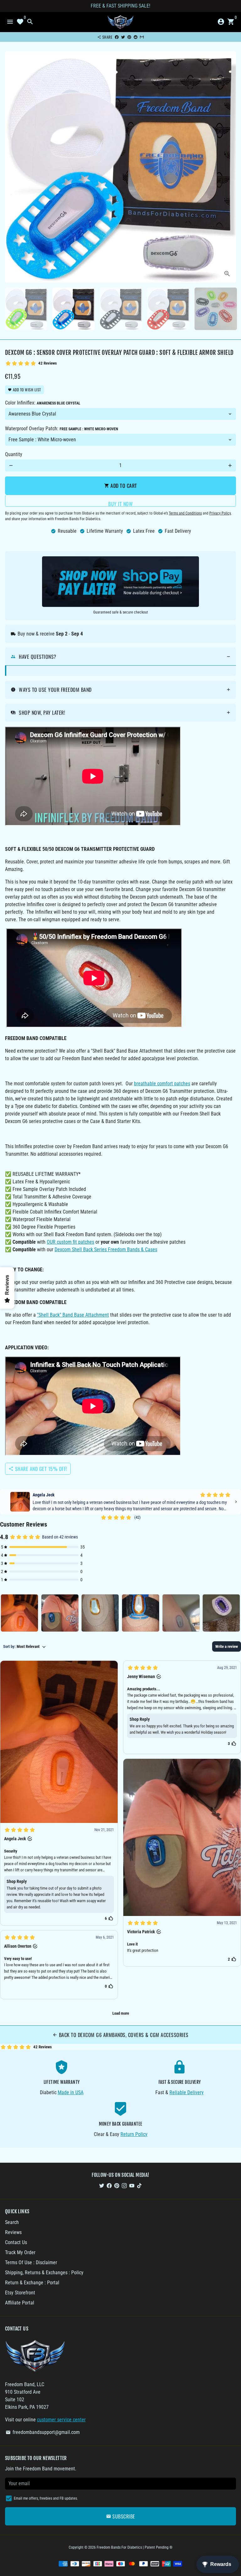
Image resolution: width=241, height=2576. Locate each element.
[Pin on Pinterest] (129, 37)
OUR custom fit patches (70, 1242)
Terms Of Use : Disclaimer (31, 2262)
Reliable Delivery (187, 2092)
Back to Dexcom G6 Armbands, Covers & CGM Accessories (120, 2035)
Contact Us (16, 2242)
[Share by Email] (142, 37)
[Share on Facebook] (117, 37)
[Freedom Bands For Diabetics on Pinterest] (117, 2185)
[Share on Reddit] (136, 37)
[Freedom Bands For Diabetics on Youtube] (132, 2185)
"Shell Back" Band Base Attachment (73, 1315)
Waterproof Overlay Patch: (62, 429)
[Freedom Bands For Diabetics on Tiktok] (139, 2185)
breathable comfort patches (162, 1084)
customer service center (61, 2420)
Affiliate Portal (20, 2303)
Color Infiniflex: (43, 403)
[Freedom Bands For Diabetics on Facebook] (109, 2185)
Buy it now (120, 503)
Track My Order (20, 2252)
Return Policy (134, 2134)
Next (230, 167)
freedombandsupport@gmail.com (43, 2432)
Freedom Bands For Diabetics (119, 2547)
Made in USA (71, 2092)
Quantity (14, 454)
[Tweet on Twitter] (123, 37)
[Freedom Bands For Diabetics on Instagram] (124, 2185)
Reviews (13, 2232)
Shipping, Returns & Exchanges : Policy (44, 2273)
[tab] (120, 657)
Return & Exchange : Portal (32, 2283)
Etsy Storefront (20, 2293)
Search (12, 2222)
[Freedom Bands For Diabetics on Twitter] (102, 2185)
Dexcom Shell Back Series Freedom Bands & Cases (106, 1249)
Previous (11, 167)
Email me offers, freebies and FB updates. (46, 2498)
